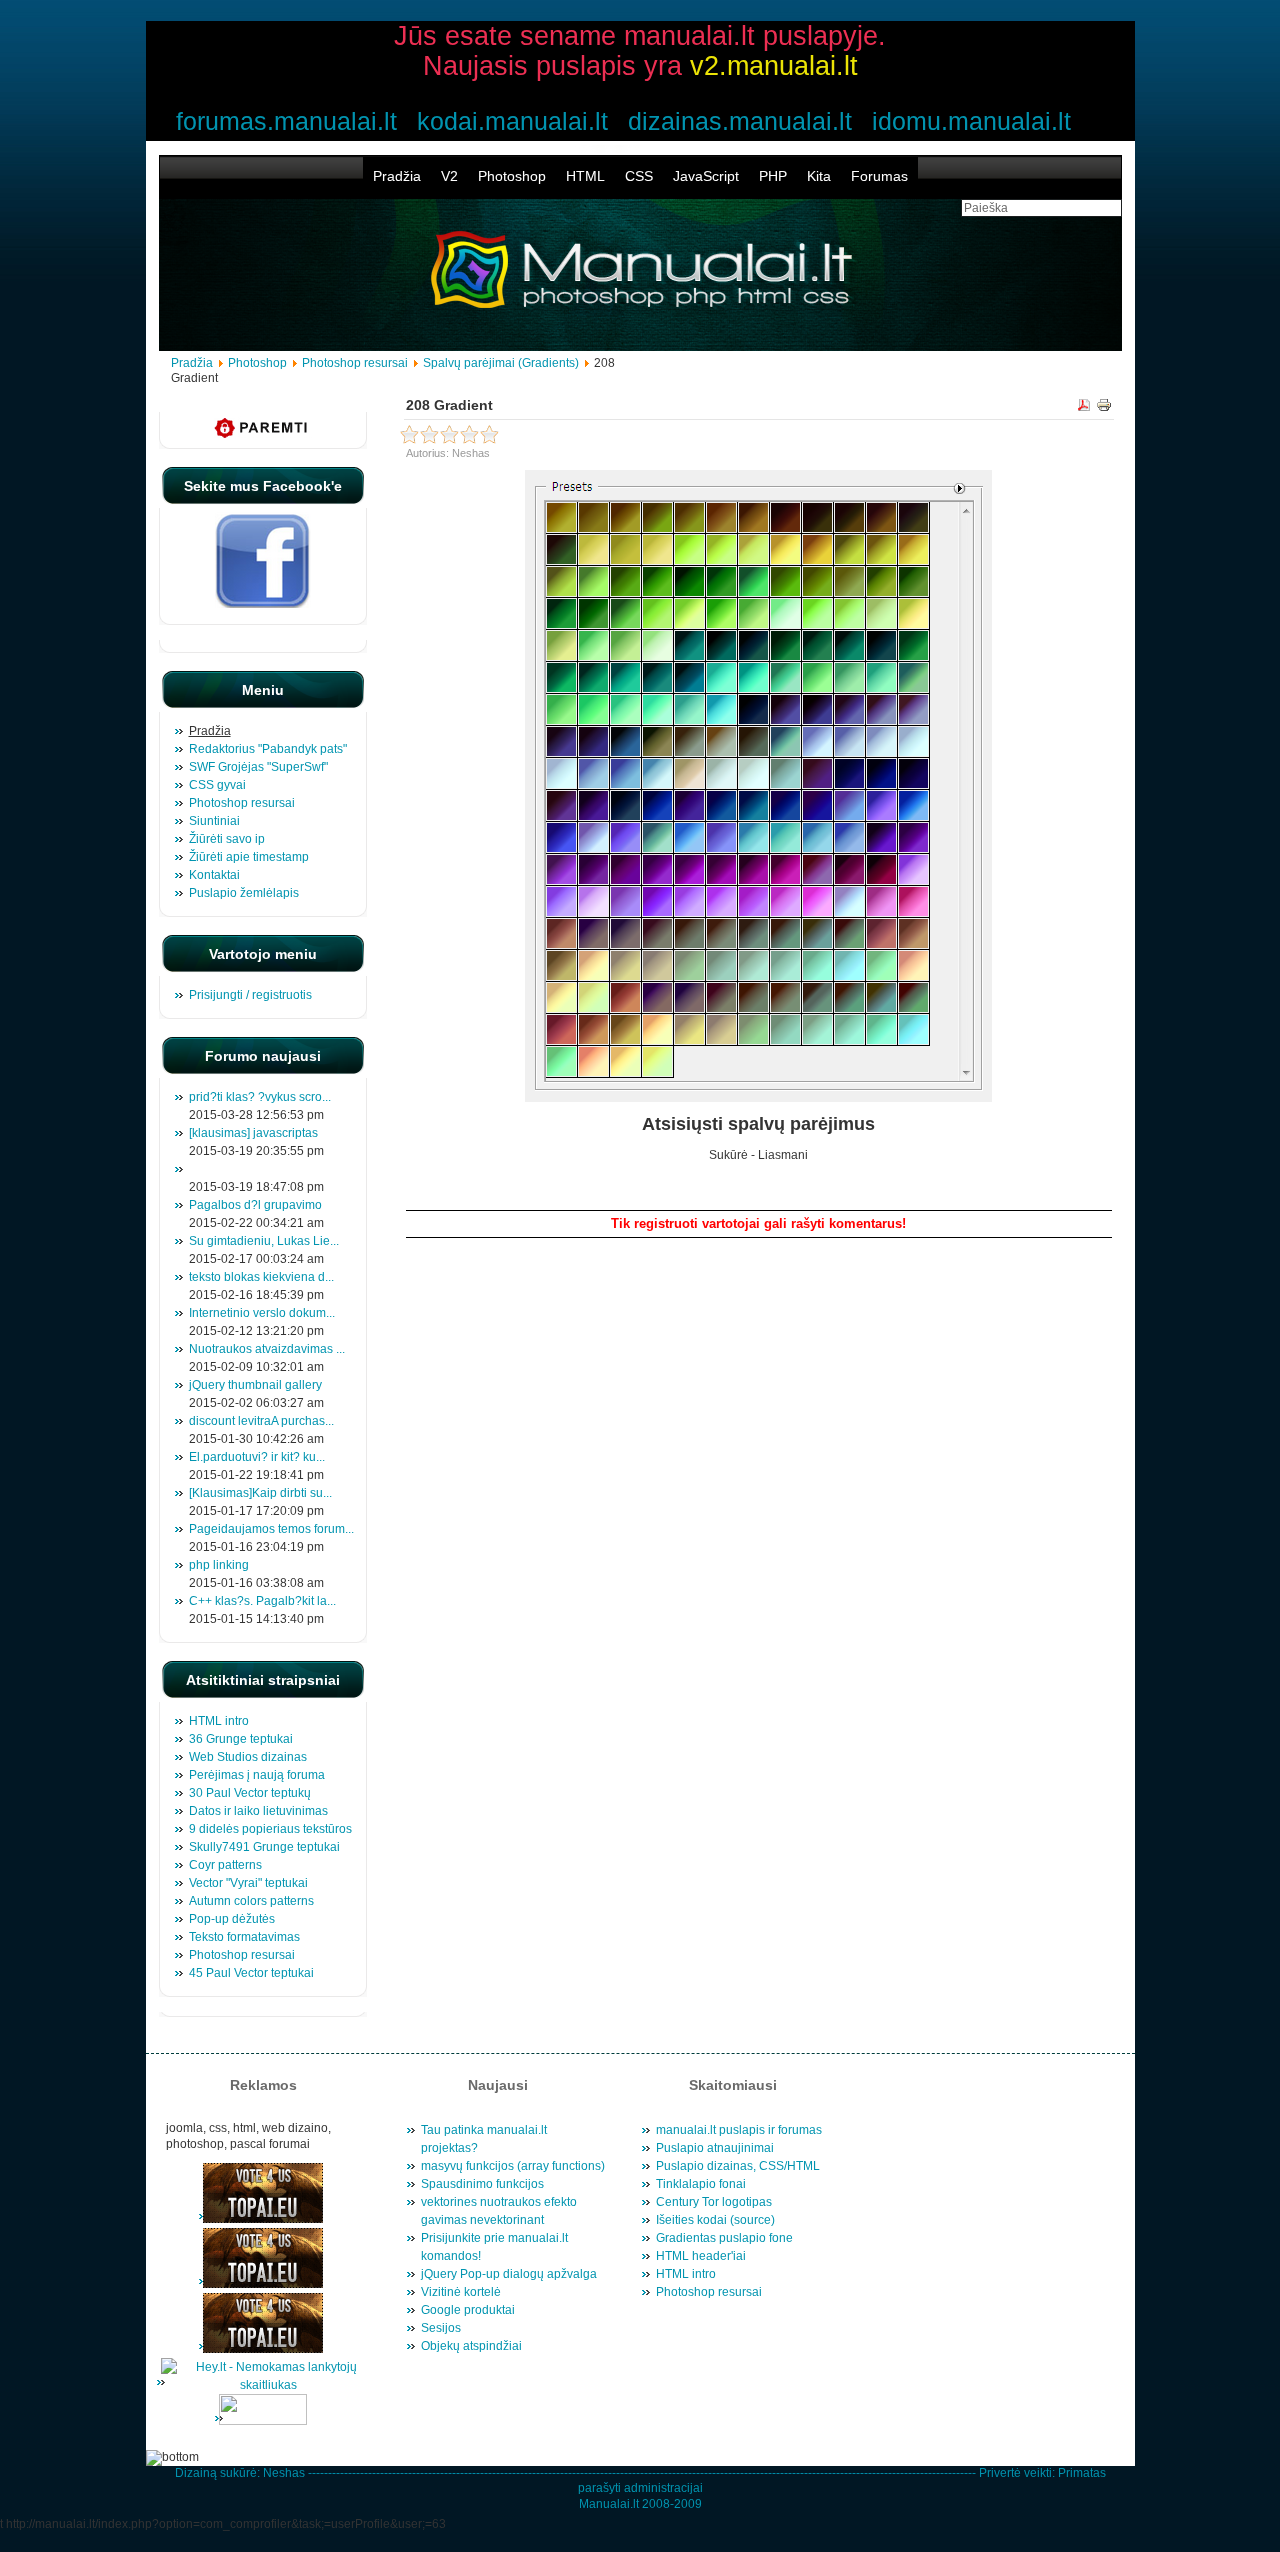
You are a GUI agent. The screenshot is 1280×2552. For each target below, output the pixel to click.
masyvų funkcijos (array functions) (513, 2166)
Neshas (284, 2473)
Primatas (1082, 2473)
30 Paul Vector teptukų (250, 1793)
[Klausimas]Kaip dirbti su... (260, 1493)
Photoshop (512, 176)
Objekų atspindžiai (471, 2346)
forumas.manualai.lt (286, 121)
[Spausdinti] (1104, 408)
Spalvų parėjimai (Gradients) (501, 363)
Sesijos (441, 2328)
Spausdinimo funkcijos (482, 2184)
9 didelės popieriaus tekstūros (270, 1829)
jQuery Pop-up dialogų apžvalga (509, 2274)
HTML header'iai (701, 2256)
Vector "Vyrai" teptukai (248, 1883)
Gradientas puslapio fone (724, 2238)
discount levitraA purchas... (261, 1421)
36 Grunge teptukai (241, 1739)
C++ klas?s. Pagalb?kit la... (262, 1601)
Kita (819, 176)
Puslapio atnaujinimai (715, 2148)
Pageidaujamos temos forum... (271, 1529)
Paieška (1079, 1186)
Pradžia (397, 176)
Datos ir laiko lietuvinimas (258, 1811)
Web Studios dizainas (248, 1757)
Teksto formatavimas (244, 1937)
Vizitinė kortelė (461, 2292)
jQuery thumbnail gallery (255, 1385)
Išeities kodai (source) (715, 2220)
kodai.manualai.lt (512, 121)
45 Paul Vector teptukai (251, 1973)
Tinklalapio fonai (701, 2184)
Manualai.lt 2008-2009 (640, 2504)
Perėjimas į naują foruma (257, 1775)
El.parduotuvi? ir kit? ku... (257, 1457)
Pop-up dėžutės (232, 1919)
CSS (639, 176)
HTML (585, 176)
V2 (449, 176)
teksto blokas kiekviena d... (261, 1277)
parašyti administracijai (640, 2488)
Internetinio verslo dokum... (262, 1313)
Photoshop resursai (355, 363)
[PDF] (1084, 408)
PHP (773, 176)
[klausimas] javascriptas (253, 1133)
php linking (219, 1565)
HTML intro (219, 1721)
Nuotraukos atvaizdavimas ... (267, 1349)
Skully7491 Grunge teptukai (264, 1847)
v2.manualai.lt (774, 66)
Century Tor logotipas (714, 2202)
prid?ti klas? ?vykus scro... (260, 1097)
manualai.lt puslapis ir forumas (739, 2130)
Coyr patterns (225, 1865)
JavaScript (706, 176)
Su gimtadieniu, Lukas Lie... (264, 1241)
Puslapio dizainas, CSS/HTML (738, 2166)
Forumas (879, 176)
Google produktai (468, 2310)
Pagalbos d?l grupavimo (255, 1205)
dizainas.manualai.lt (740, 121)
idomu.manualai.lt (971, 121)
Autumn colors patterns (251, 1901)
